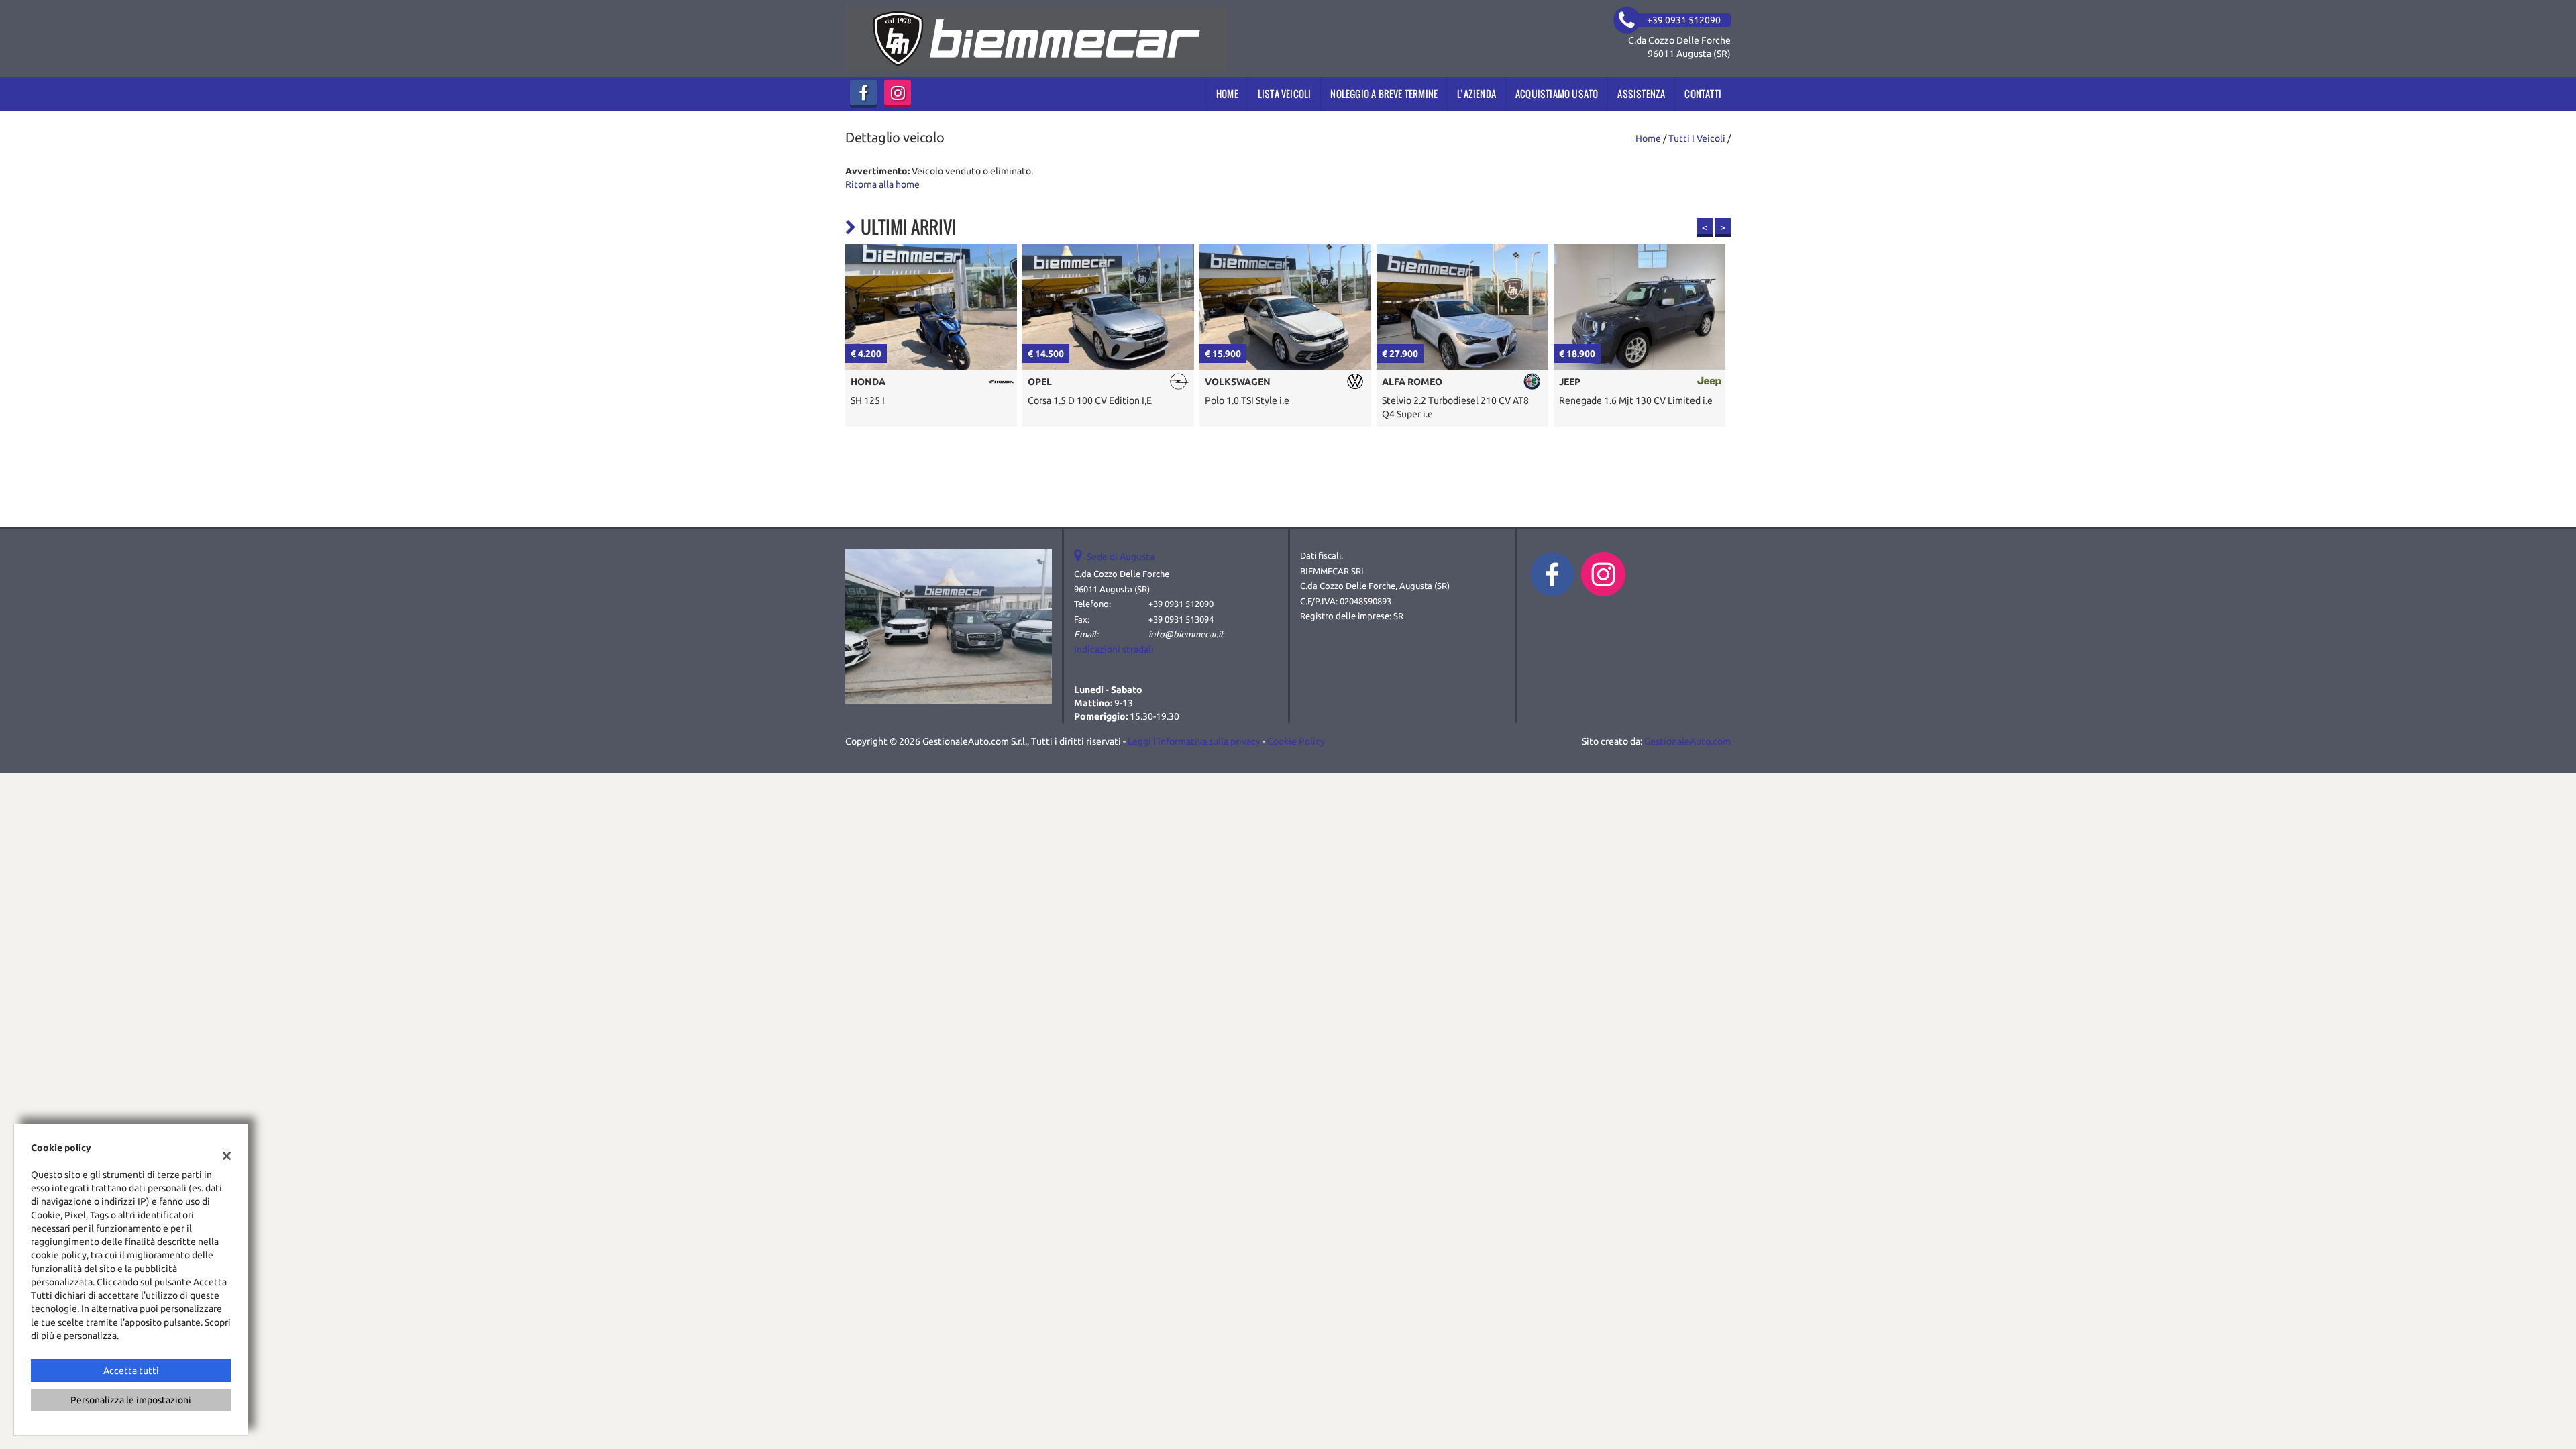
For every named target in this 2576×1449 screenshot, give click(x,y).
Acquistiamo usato (1557, 94)
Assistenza (1641, 94)
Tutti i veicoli (1697, 138)
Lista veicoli (1285, 94)
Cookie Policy (1296, 741)
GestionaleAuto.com (1687, 741)
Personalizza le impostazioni (131, 1400)
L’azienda (1477, 94)
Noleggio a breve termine (1384, 94)
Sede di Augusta (1121, 557)
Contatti (1703, 94)
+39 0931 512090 (1181, 604)
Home (1227, 94)
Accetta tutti (131, 1371)
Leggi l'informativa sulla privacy (1194, 741)
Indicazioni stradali (1114, 649)
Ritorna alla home (882, 184)
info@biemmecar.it (1186, 634)
